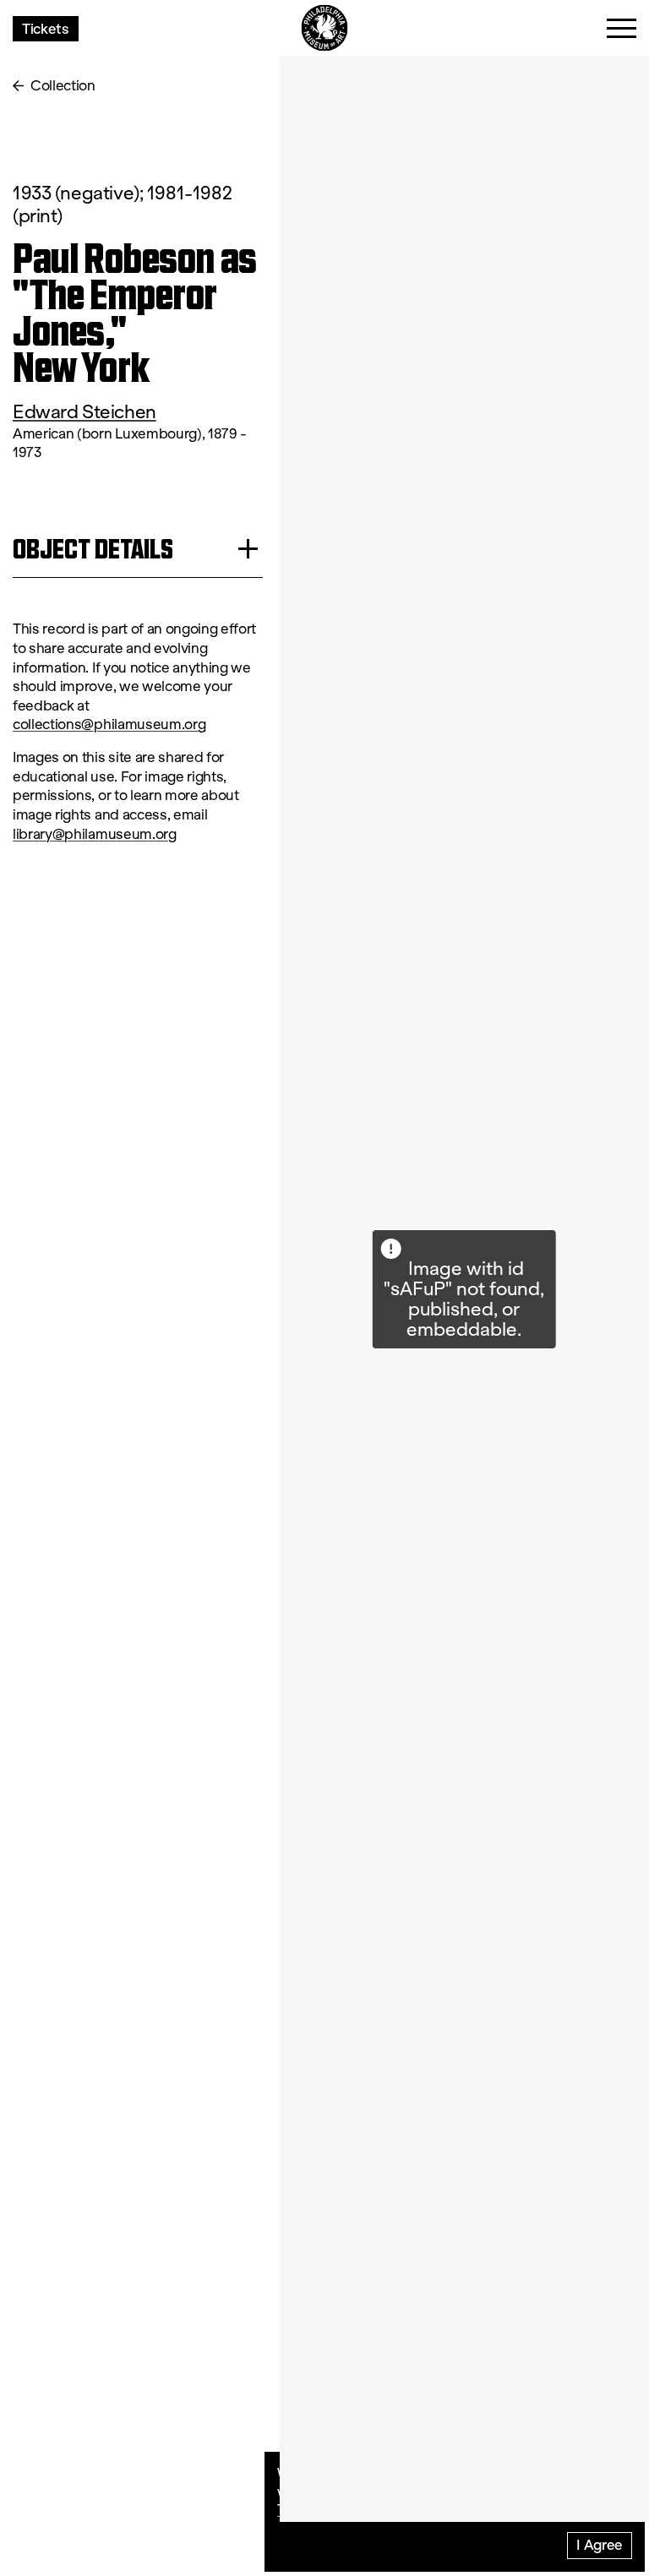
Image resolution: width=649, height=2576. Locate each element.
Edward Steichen (85, 412)
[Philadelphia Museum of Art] (325, 28)
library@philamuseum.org (95, 834)
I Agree (600, 2544)
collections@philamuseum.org (109, 724)
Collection (63, 86)
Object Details (93, 549)
